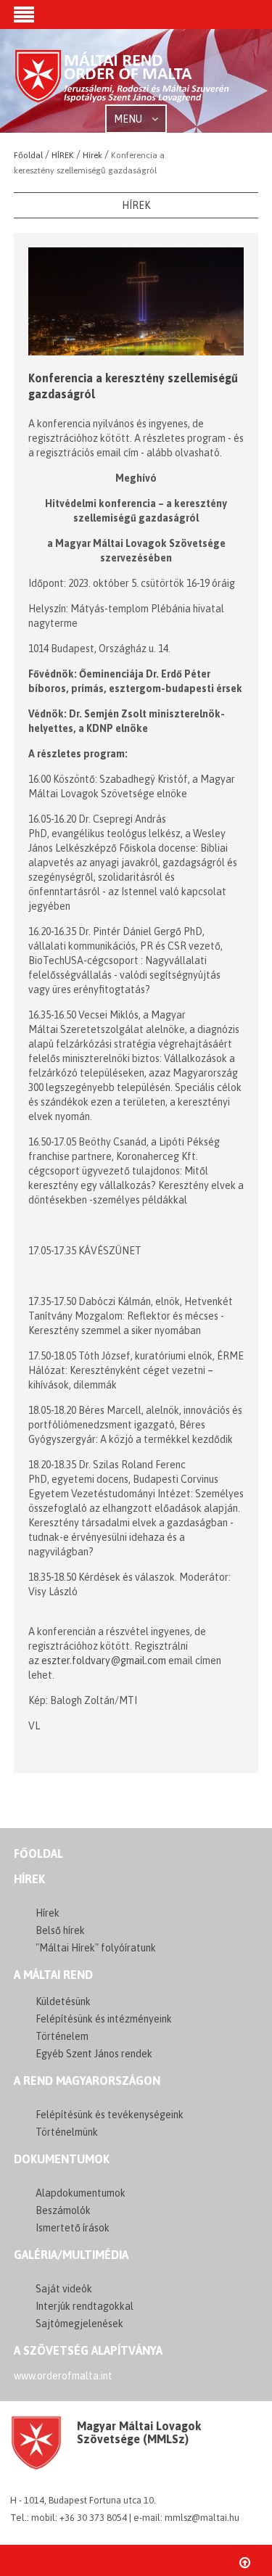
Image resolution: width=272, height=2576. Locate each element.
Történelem (62, 2036)
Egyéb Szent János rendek (94, 2054)
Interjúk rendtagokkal (85, 2306)
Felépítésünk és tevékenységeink (110, 2115)
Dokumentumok (62, 2159)
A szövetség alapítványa (88, 2350)
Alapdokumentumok (81, 2193)
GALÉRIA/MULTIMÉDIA (71, 2255)
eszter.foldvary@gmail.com (104, 1661)
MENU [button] (129, 119)
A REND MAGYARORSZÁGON (87, 2081)
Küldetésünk (63, 2001)
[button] (24, 16)
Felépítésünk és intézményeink (104, 2019)
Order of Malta (123, 82)
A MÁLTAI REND (53, 1975)
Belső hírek (60, 1930)
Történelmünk (67, 2132)
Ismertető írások (73, 2228)
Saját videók (64, 2289)
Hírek (29, 1879)
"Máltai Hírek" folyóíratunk (96, 1948)
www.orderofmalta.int (63, 2376)
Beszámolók (63, 2210)
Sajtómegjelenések (79, 2324)
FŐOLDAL (38, 1853)
